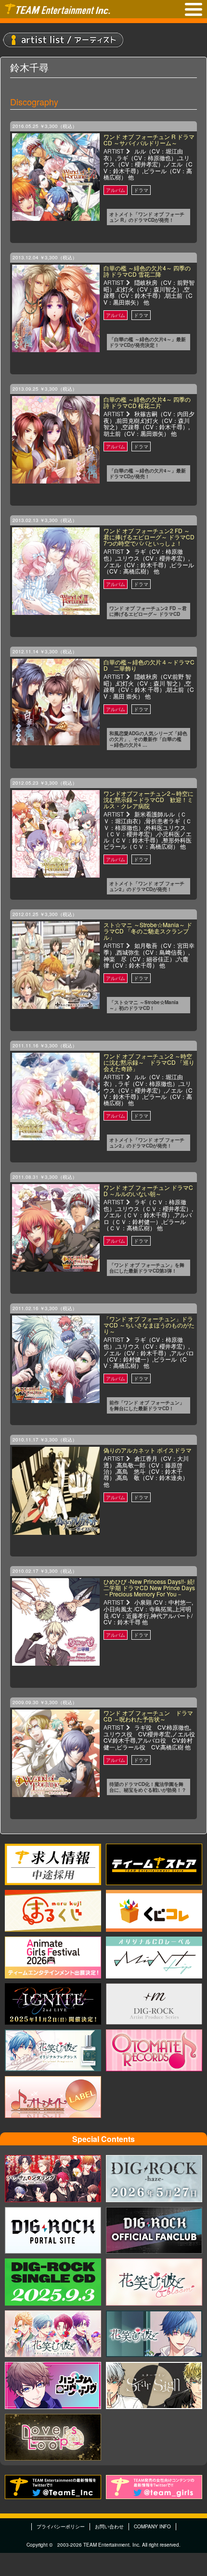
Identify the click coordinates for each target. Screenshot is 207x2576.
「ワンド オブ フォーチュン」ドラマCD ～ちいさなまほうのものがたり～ (149, 1325)
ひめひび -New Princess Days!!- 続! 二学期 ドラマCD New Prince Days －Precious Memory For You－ (149, 1588)
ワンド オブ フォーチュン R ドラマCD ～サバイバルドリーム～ (149, 140)
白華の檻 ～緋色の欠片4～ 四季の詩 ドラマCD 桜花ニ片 (147, 402)
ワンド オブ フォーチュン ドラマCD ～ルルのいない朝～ (148, 1190)
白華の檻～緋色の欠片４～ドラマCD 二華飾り (149, 665)
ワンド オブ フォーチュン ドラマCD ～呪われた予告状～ (148, 1716)
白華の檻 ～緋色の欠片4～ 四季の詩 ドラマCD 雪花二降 (147, 271)
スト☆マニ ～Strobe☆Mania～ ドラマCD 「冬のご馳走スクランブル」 (148, 931)
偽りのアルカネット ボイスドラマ (148, 1450)
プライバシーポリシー (61, 2526)
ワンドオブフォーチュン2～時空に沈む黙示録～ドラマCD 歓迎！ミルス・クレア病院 (149, 799)
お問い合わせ (109, 2526)
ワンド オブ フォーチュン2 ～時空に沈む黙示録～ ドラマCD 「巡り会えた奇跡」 (149, 1062)
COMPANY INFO (152, 2526)
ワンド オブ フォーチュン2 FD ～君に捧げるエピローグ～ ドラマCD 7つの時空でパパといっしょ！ (149, 537)
